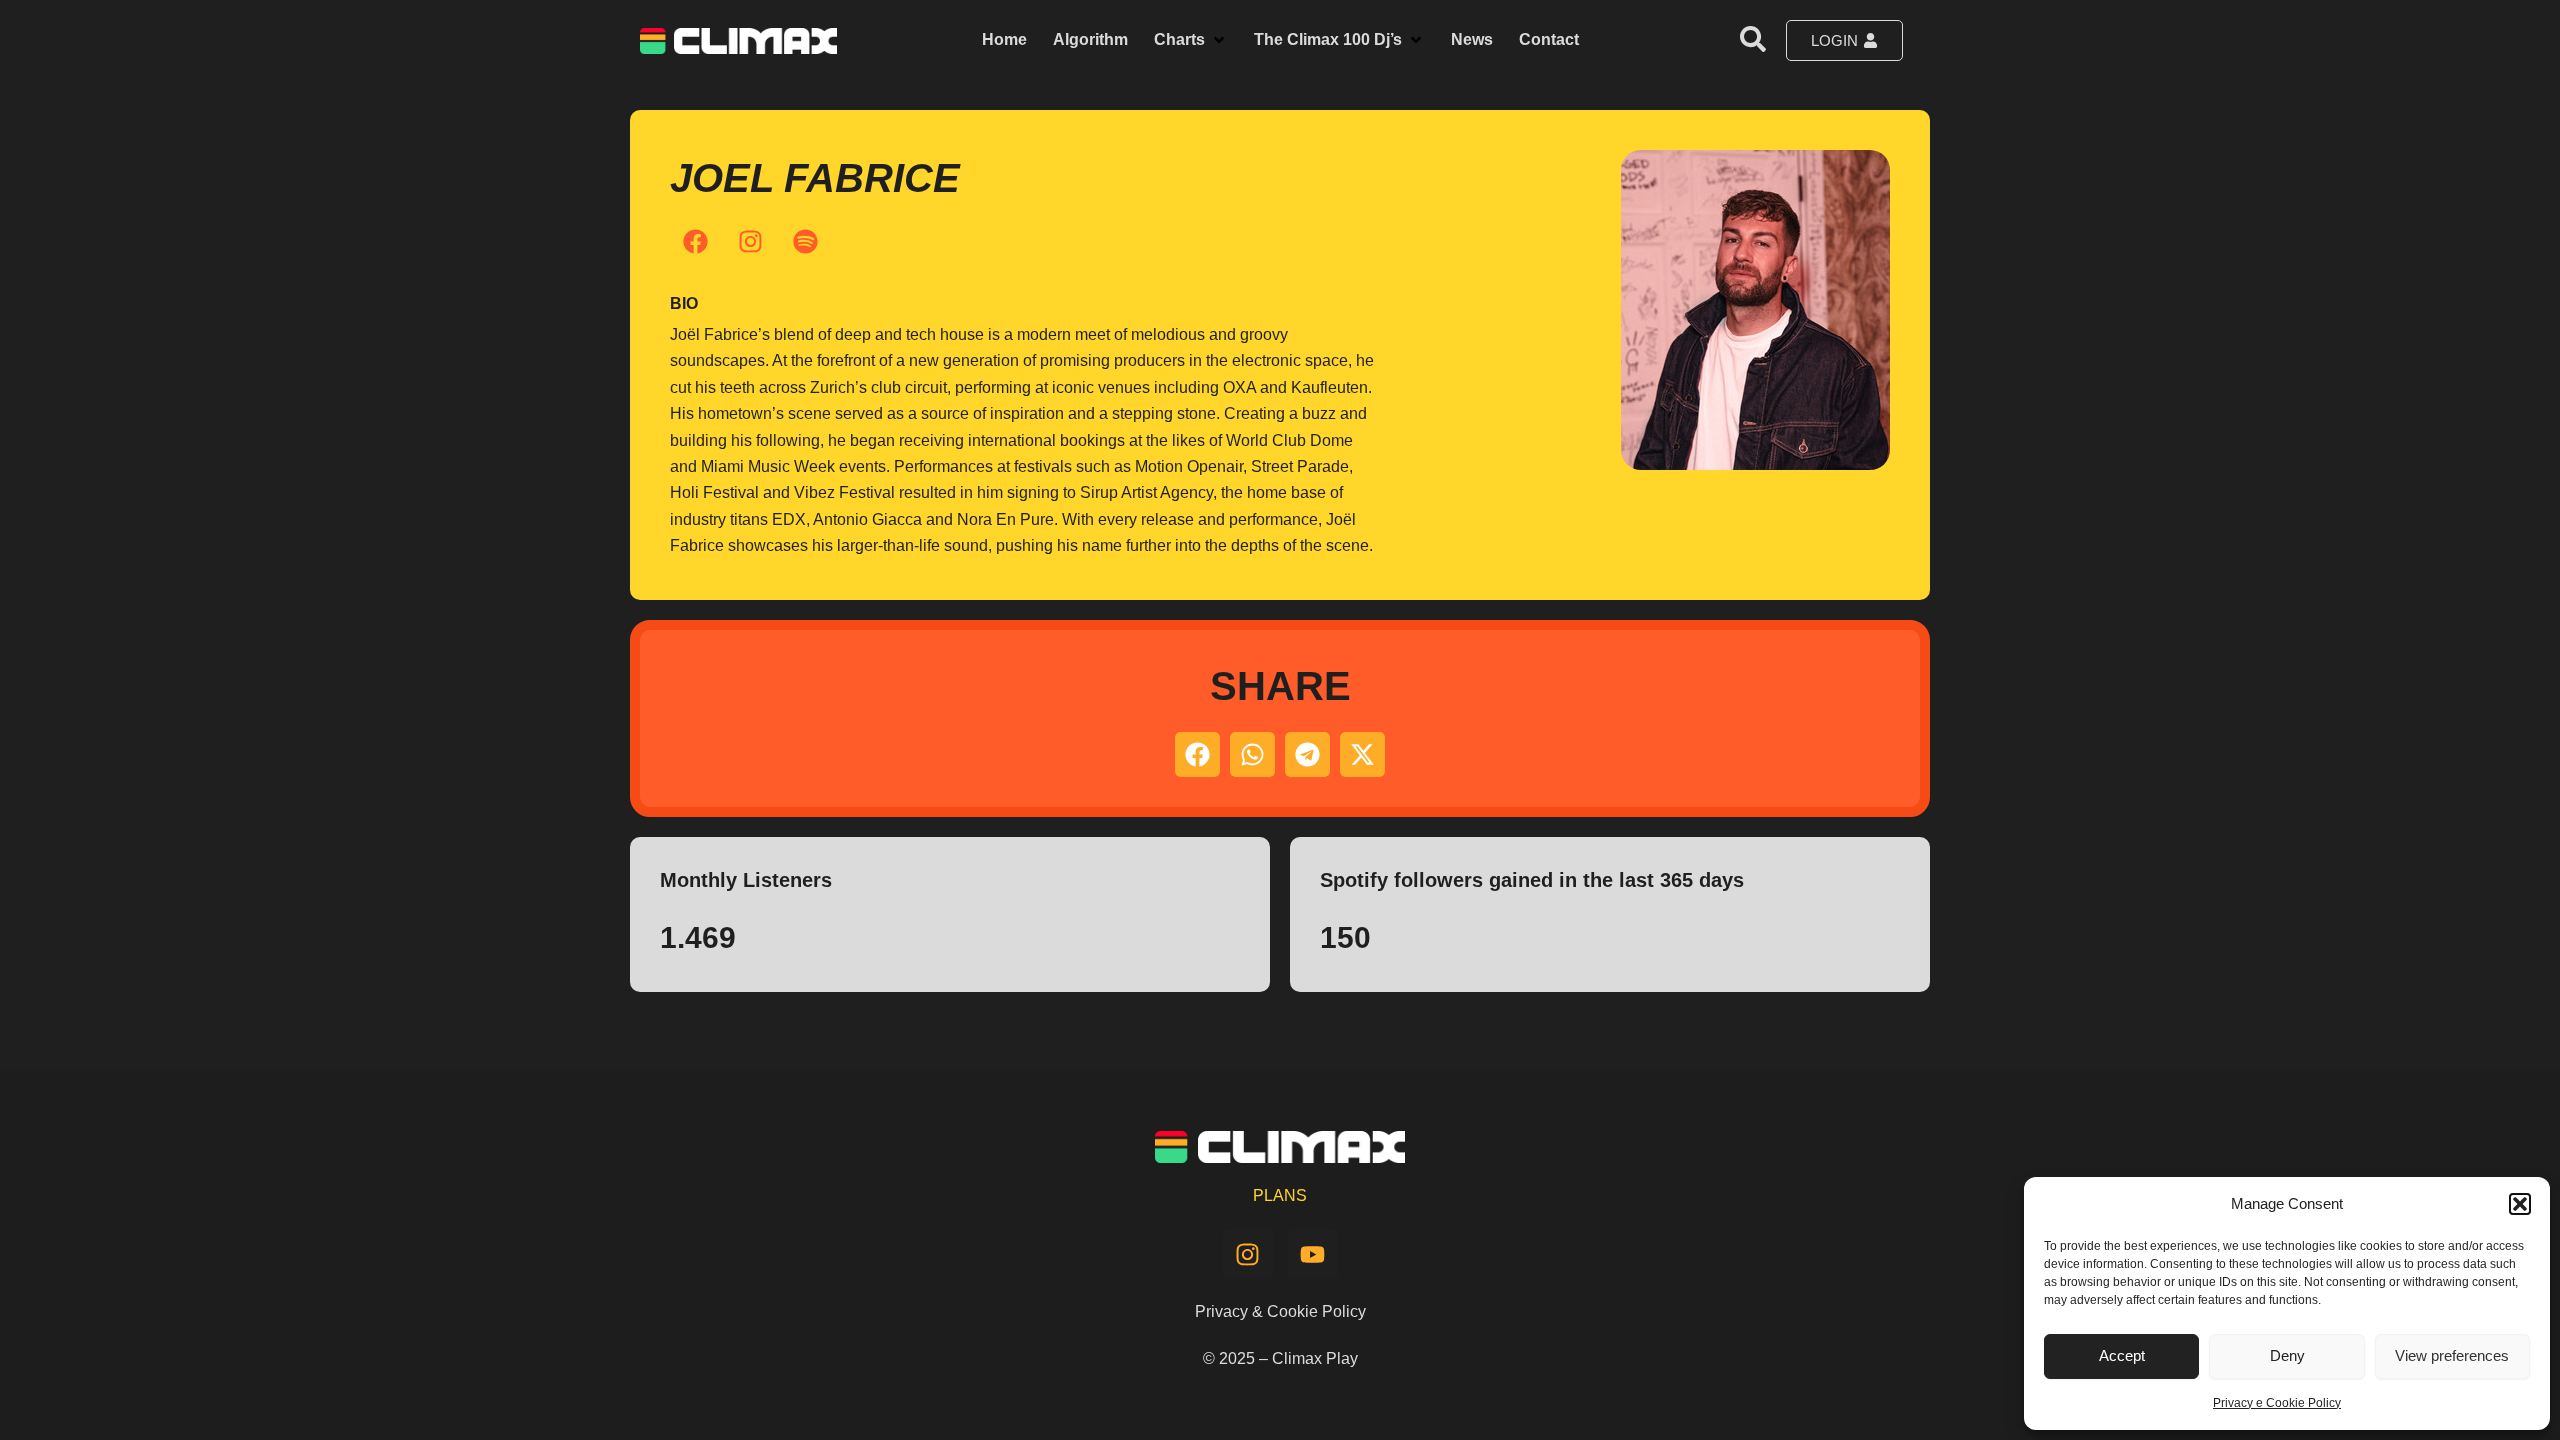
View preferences (2452, 1355)
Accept (2122, 1355)
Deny (2287, 1355)
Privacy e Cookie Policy (2277, 1403)
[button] (2520, 1204)
